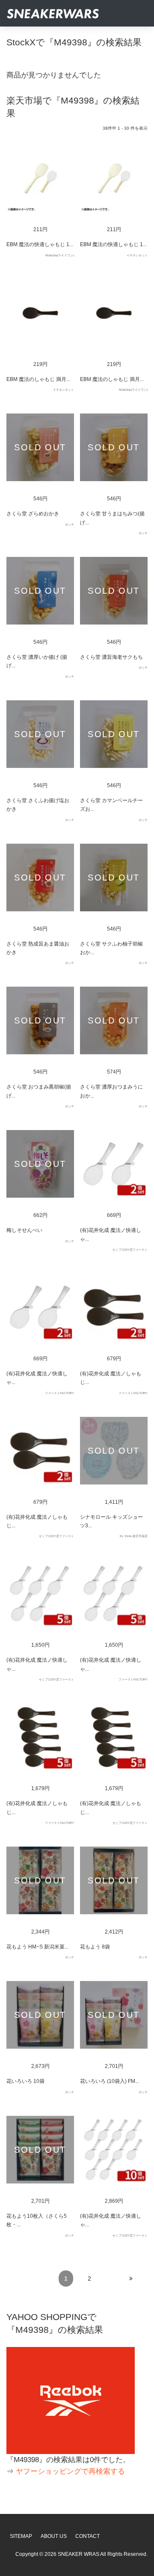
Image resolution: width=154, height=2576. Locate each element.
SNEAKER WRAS (78, 2554)
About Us (54, 2536)
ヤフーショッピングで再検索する (70, 2471)
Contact (87, 2536)
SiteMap (21, 2536)
